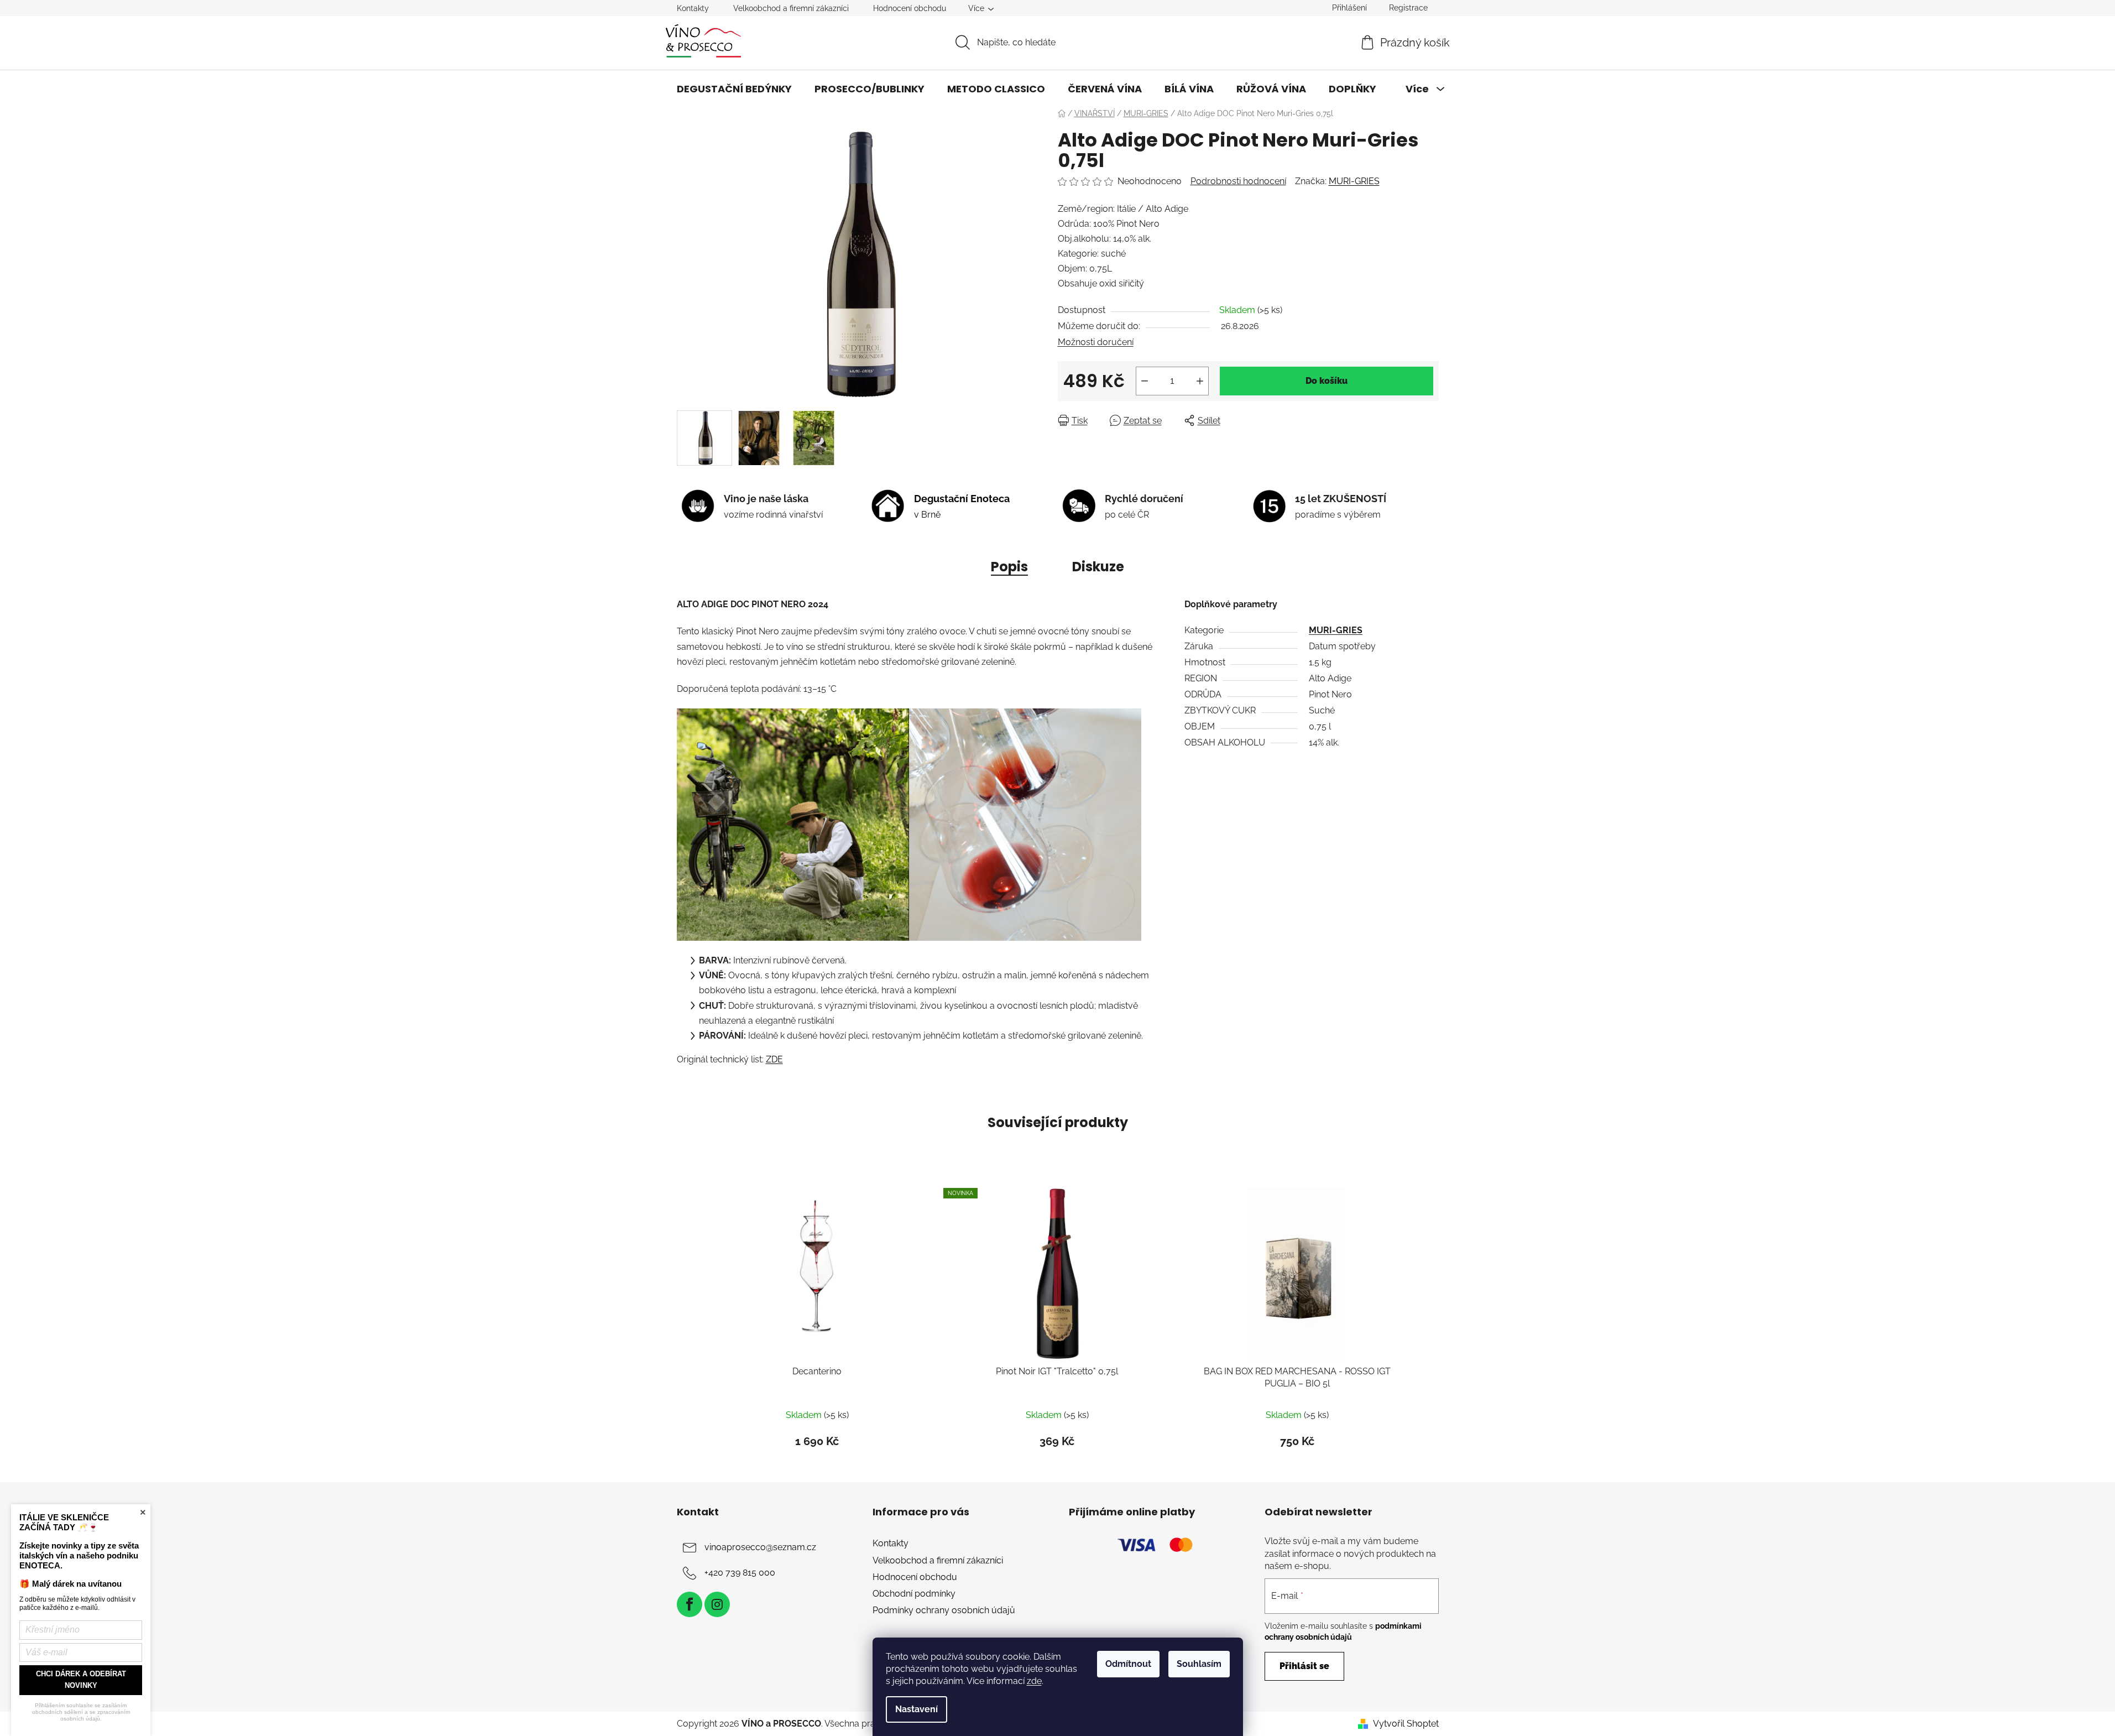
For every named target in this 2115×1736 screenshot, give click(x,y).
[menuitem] (734, 89)
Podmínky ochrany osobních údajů (944, 1610)
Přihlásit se (1304, 1666)
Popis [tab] (1009, 567)
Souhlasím (1199, 1664)
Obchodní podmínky (914, 1594)
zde (1034, 1681)
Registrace (1408, 8)
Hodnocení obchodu (910, 8)
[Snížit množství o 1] (1145, 381)
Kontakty (693, 8)
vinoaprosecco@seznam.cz (760, 1548)
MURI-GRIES (1354, 181)
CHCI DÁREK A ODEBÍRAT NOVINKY (81, 1680)
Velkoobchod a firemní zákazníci (791, 8)
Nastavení (916, 1709)
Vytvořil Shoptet (1406, 1724)
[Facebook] (690, 1604)
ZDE (774, 1059)
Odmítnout (1128, 1664)
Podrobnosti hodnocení (1238, 181)
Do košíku (1327, 381)
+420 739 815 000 (740, 1573)
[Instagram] (717, 1604)
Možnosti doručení (1096, 342)
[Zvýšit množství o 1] (1200, 381)
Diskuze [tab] (1098, 567)
